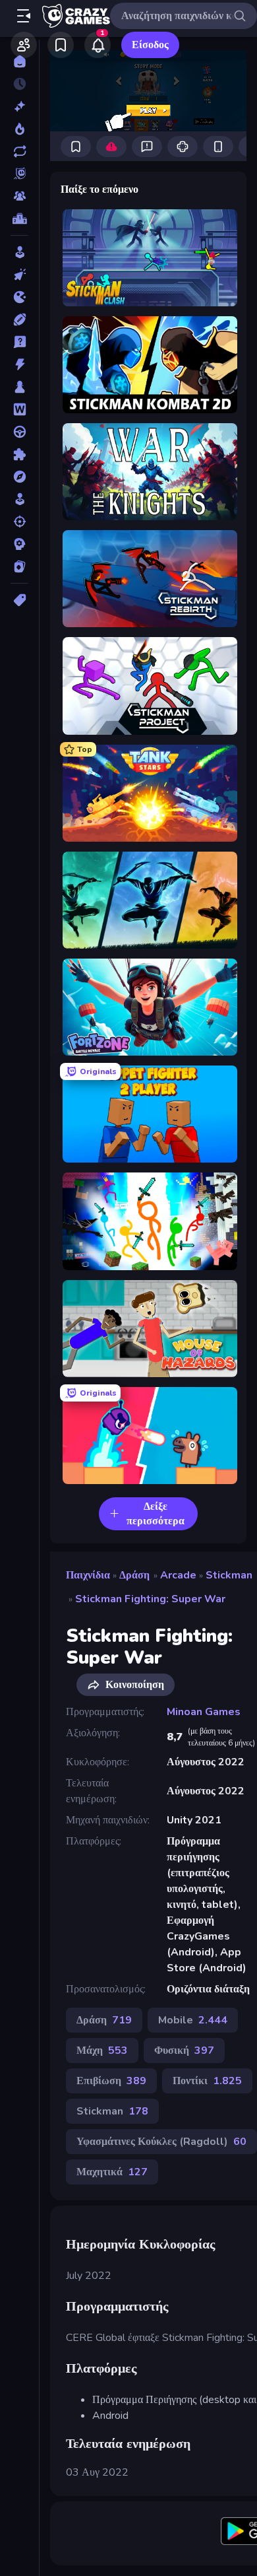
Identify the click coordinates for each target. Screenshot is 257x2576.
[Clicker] (19, 275)
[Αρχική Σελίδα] (19, 61)
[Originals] (19, 174)
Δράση (134, 1575)
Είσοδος (150, 45)
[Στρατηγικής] (19, 544)
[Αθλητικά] (19, 320)
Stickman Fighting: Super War (150, 1599)
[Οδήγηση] (19, 432)
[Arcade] (19, 252)
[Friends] (24, 45)
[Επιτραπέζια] (19, 387)
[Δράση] (19, 364)
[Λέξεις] (19, 409)
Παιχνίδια (88, 1575)
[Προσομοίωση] (19, 499)
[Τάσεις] (19, 129)
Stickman (229, 1575)
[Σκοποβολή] (19, 522)
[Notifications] (98, 45)
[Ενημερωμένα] (19, 151)
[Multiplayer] (19, 196)
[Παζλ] (19, 454)
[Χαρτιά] (19, 566)
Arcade (178, 1575)
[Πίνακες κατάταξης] (19, 219)
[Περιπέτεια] (19, 477)
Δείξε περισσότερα (156, 1514)
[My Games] (61, 45)
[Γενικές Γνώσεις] (19, 342)
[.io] (19, 297)
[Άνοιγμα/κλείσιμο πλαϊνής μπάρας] (24, 16)
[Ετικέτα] (19, 600)
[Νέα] (19, 106)
